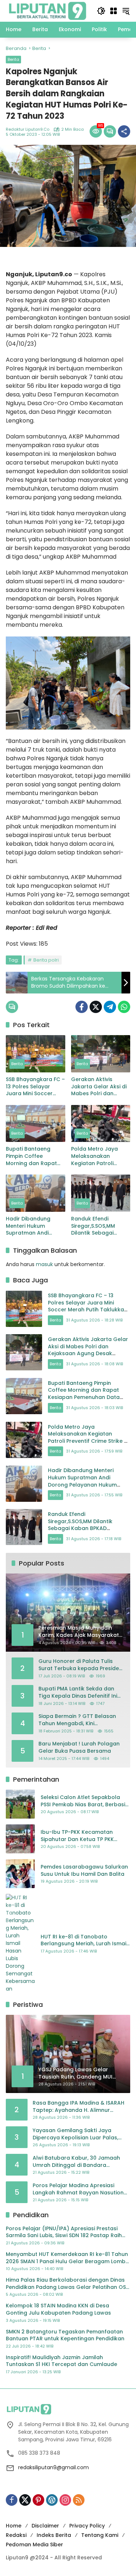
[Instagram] (65, 2500)
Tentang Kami (100, 2535)
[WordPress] (52, 2500)
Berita (13, 59)
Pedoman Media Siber (34, 2545)
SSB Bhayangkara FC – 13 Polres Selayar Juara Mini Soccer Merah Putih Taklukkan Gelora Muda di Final (35, 1087)
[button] (101, 11)
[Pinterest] (38, 2500)
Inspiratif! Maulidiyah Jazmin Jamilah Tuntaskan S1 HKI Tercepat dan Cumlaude (61, 2361)
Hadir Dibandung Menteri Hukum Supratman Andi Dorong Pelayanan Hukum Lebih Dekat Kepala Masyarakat (32, 1226)
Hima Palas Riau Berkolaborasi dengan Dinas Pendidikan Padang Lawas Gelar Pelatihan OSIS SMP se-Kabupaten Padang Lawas (68, 2284)
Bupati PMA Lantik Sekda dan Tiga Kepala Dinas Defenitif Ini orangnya (78, 1692)
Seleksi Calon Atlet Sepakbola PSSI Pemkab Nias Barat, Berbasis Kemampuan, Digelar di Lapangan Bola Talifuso (84, 1801)
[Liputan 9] (48, 10)
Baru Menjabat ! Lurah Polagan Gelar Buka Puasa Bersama (79, 1747)
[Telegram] (110, 1007)
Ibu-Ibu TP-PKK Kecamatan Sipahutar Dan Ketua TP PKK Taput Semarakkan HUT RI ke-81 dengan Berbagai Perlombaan (83, 1836)
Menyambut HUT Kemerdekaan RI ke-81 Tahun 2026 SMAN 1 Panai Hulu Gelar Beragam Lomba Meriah (67, 2258)
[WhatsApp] (124, 1007)
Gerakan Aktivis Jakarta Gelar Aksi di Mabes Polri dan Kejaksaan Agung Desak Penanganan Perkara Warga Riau (99, 1087)
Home (14, 2526)
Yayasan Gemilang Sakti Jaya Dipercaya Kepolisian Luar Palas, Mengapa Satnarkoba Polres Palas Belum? (79, 2134)
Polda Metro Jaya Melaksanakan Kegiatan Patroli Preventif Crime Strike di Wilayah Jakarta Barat (99, 1156)
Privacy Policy (87, 2526)
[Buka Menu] (114, 11)
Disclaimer (45, 2526)
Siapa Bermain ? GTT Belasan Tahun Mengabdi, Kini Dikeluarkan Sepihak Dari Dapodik (77, 1720)
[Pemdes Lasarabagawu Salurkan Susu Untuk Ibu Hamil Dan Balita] (20, 1874)
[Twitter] (96, 1007)
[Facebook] (82, 1007)
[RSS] (79, 2500)
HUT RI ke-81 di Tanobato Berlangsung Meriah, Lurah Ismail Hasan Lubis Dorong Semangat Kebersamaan (84, 1940)
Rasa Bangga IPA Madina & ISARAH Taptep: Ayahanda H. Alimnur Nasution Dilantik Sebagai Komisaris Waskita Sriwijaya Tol (80, 2107)
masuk (44, 1264)
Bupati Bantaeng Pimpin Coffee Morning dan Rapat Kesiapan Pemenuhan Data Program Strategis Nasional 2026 (34, 1156)
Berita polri (46, 960)
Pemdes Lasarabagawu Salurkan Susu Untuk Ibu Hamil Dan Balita (84, 1871)
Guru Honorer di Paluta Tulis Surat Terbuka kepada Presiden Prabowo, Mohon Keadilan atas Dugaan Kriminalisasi (80, 1665)
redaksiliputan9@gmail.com (53, 2467)
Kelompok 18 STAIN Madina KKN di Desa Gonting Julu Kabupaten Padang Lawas (58, 2309)
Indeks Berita (54, 2535)
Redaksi (16, 2535)
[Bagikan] (124, 131)
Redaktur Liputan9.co (28, 129)
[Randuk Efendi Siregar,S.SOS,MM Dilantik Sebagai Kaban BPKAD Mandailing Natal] (101, 1193)
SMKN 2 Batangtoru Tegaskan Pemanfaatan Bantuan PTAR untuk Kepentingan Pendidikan (65, 2335)
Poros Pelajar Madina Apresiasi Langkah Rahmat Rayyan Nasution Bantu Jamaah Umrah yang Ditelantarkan (78, 2189)
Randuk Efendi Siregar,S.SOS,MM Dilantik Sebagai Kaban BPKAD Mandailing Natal (94, 1226)
